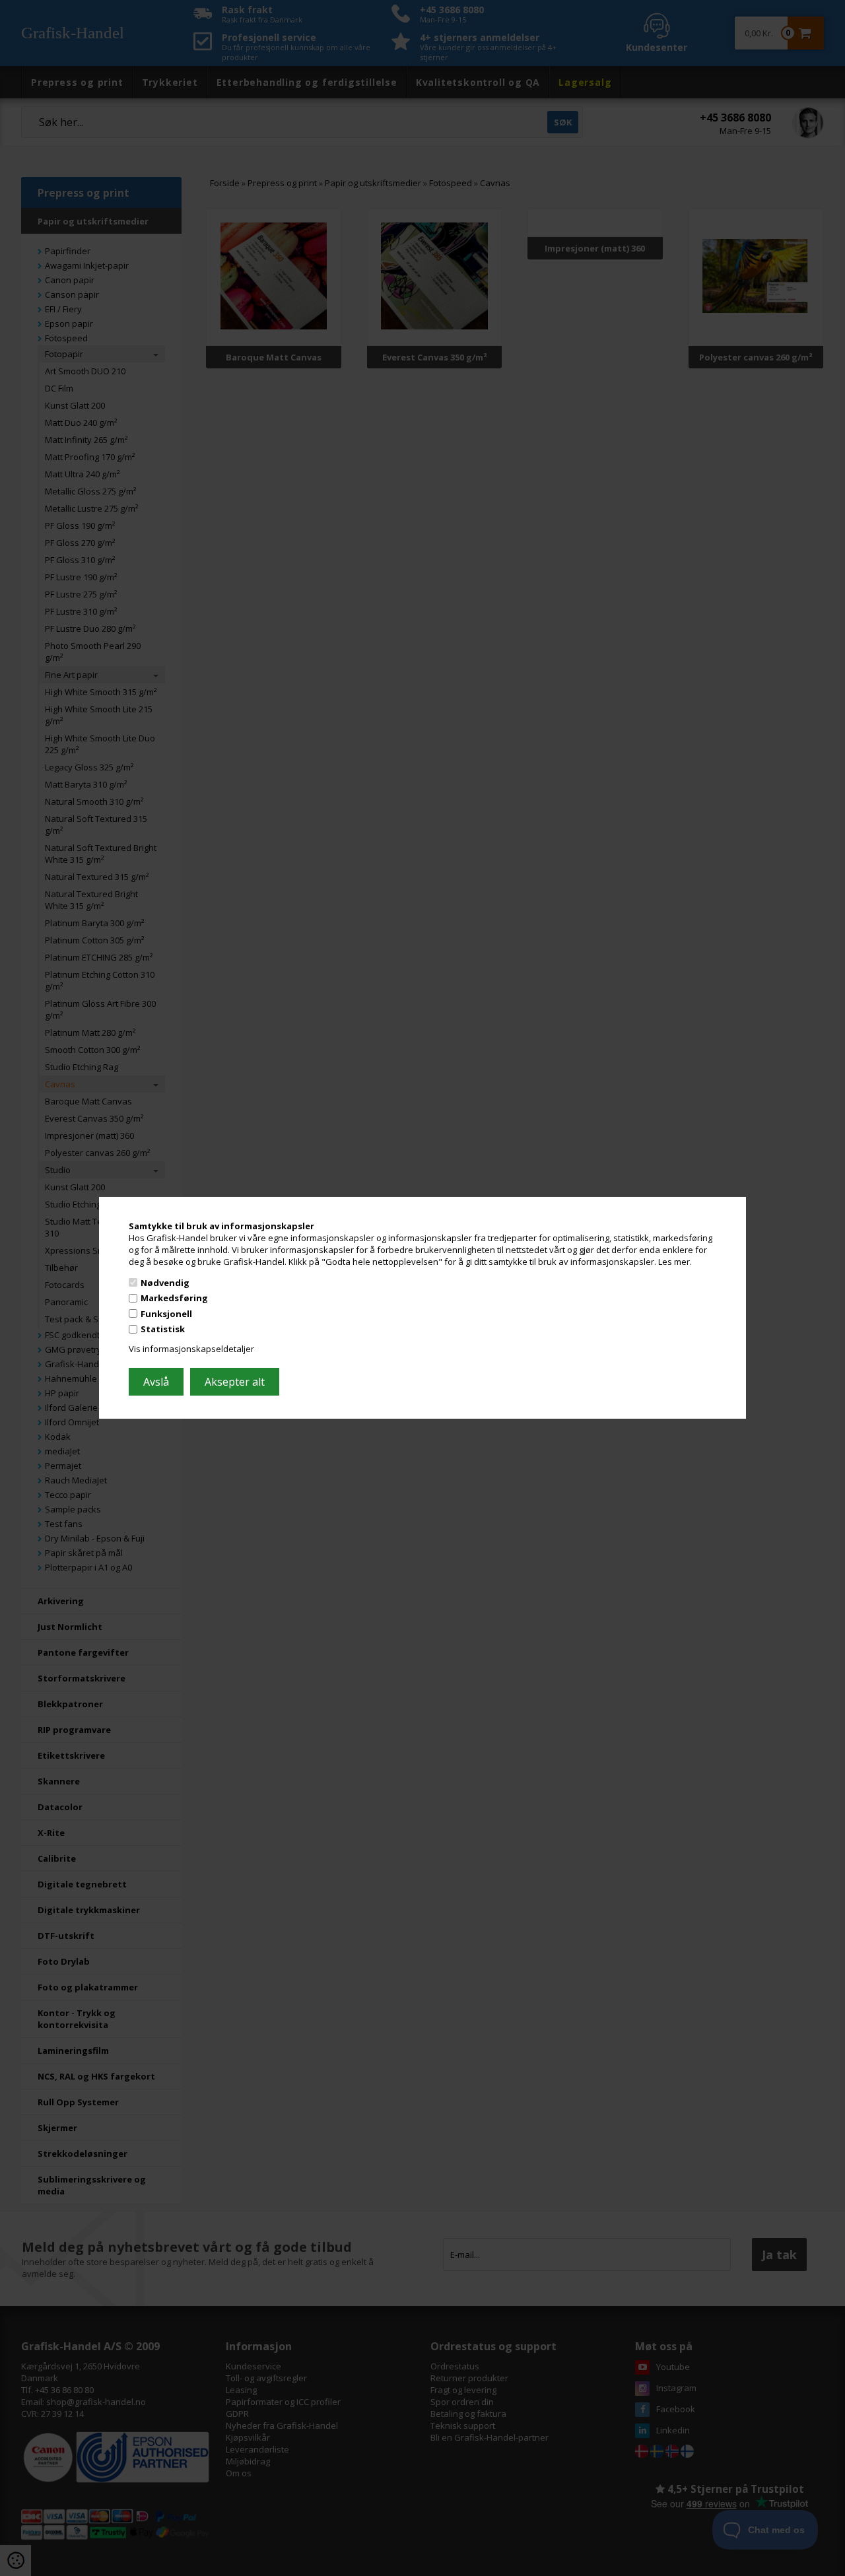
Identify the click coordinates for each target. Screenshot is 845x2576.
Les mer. (675, 1262)
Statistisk (163, 1329)
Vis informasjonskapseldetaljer (191, 1349)
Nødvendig (165, 1282)
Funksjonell (166, 1314)
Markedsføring (174, 1298)
